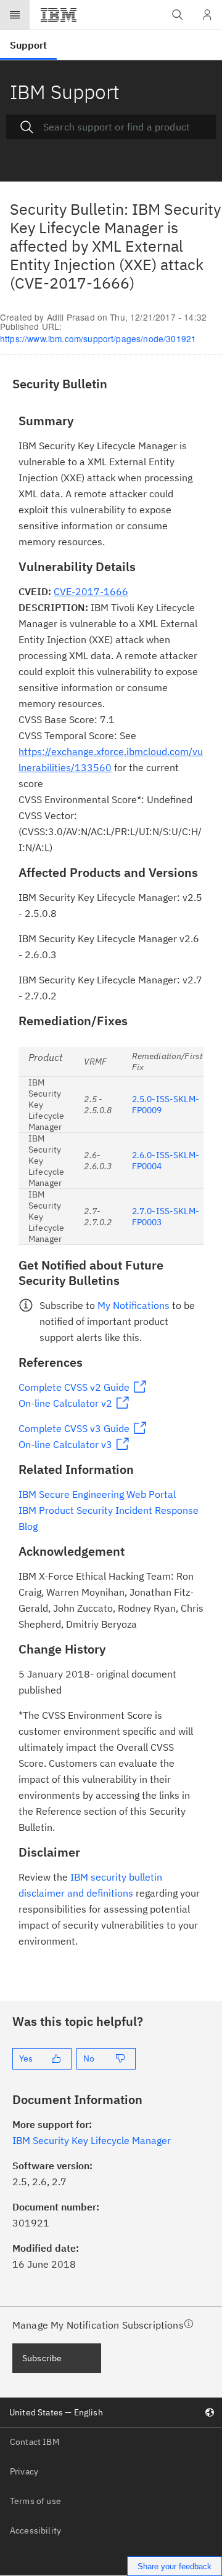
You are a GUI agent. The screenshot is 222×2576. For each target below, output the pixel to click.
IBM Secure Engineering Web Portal (97, 1494)
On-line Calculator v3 (65, 1444)
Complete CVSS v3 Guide (74, 1428)
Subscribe (42, 2358)
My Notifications (134, 1305)
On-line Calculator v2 (65, 1403)
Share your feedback (175, 2566)
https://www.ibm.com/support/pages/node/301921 (98, 338)
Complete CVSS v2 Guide (74, 1387)
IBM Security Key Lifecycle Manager (92, 2140)
